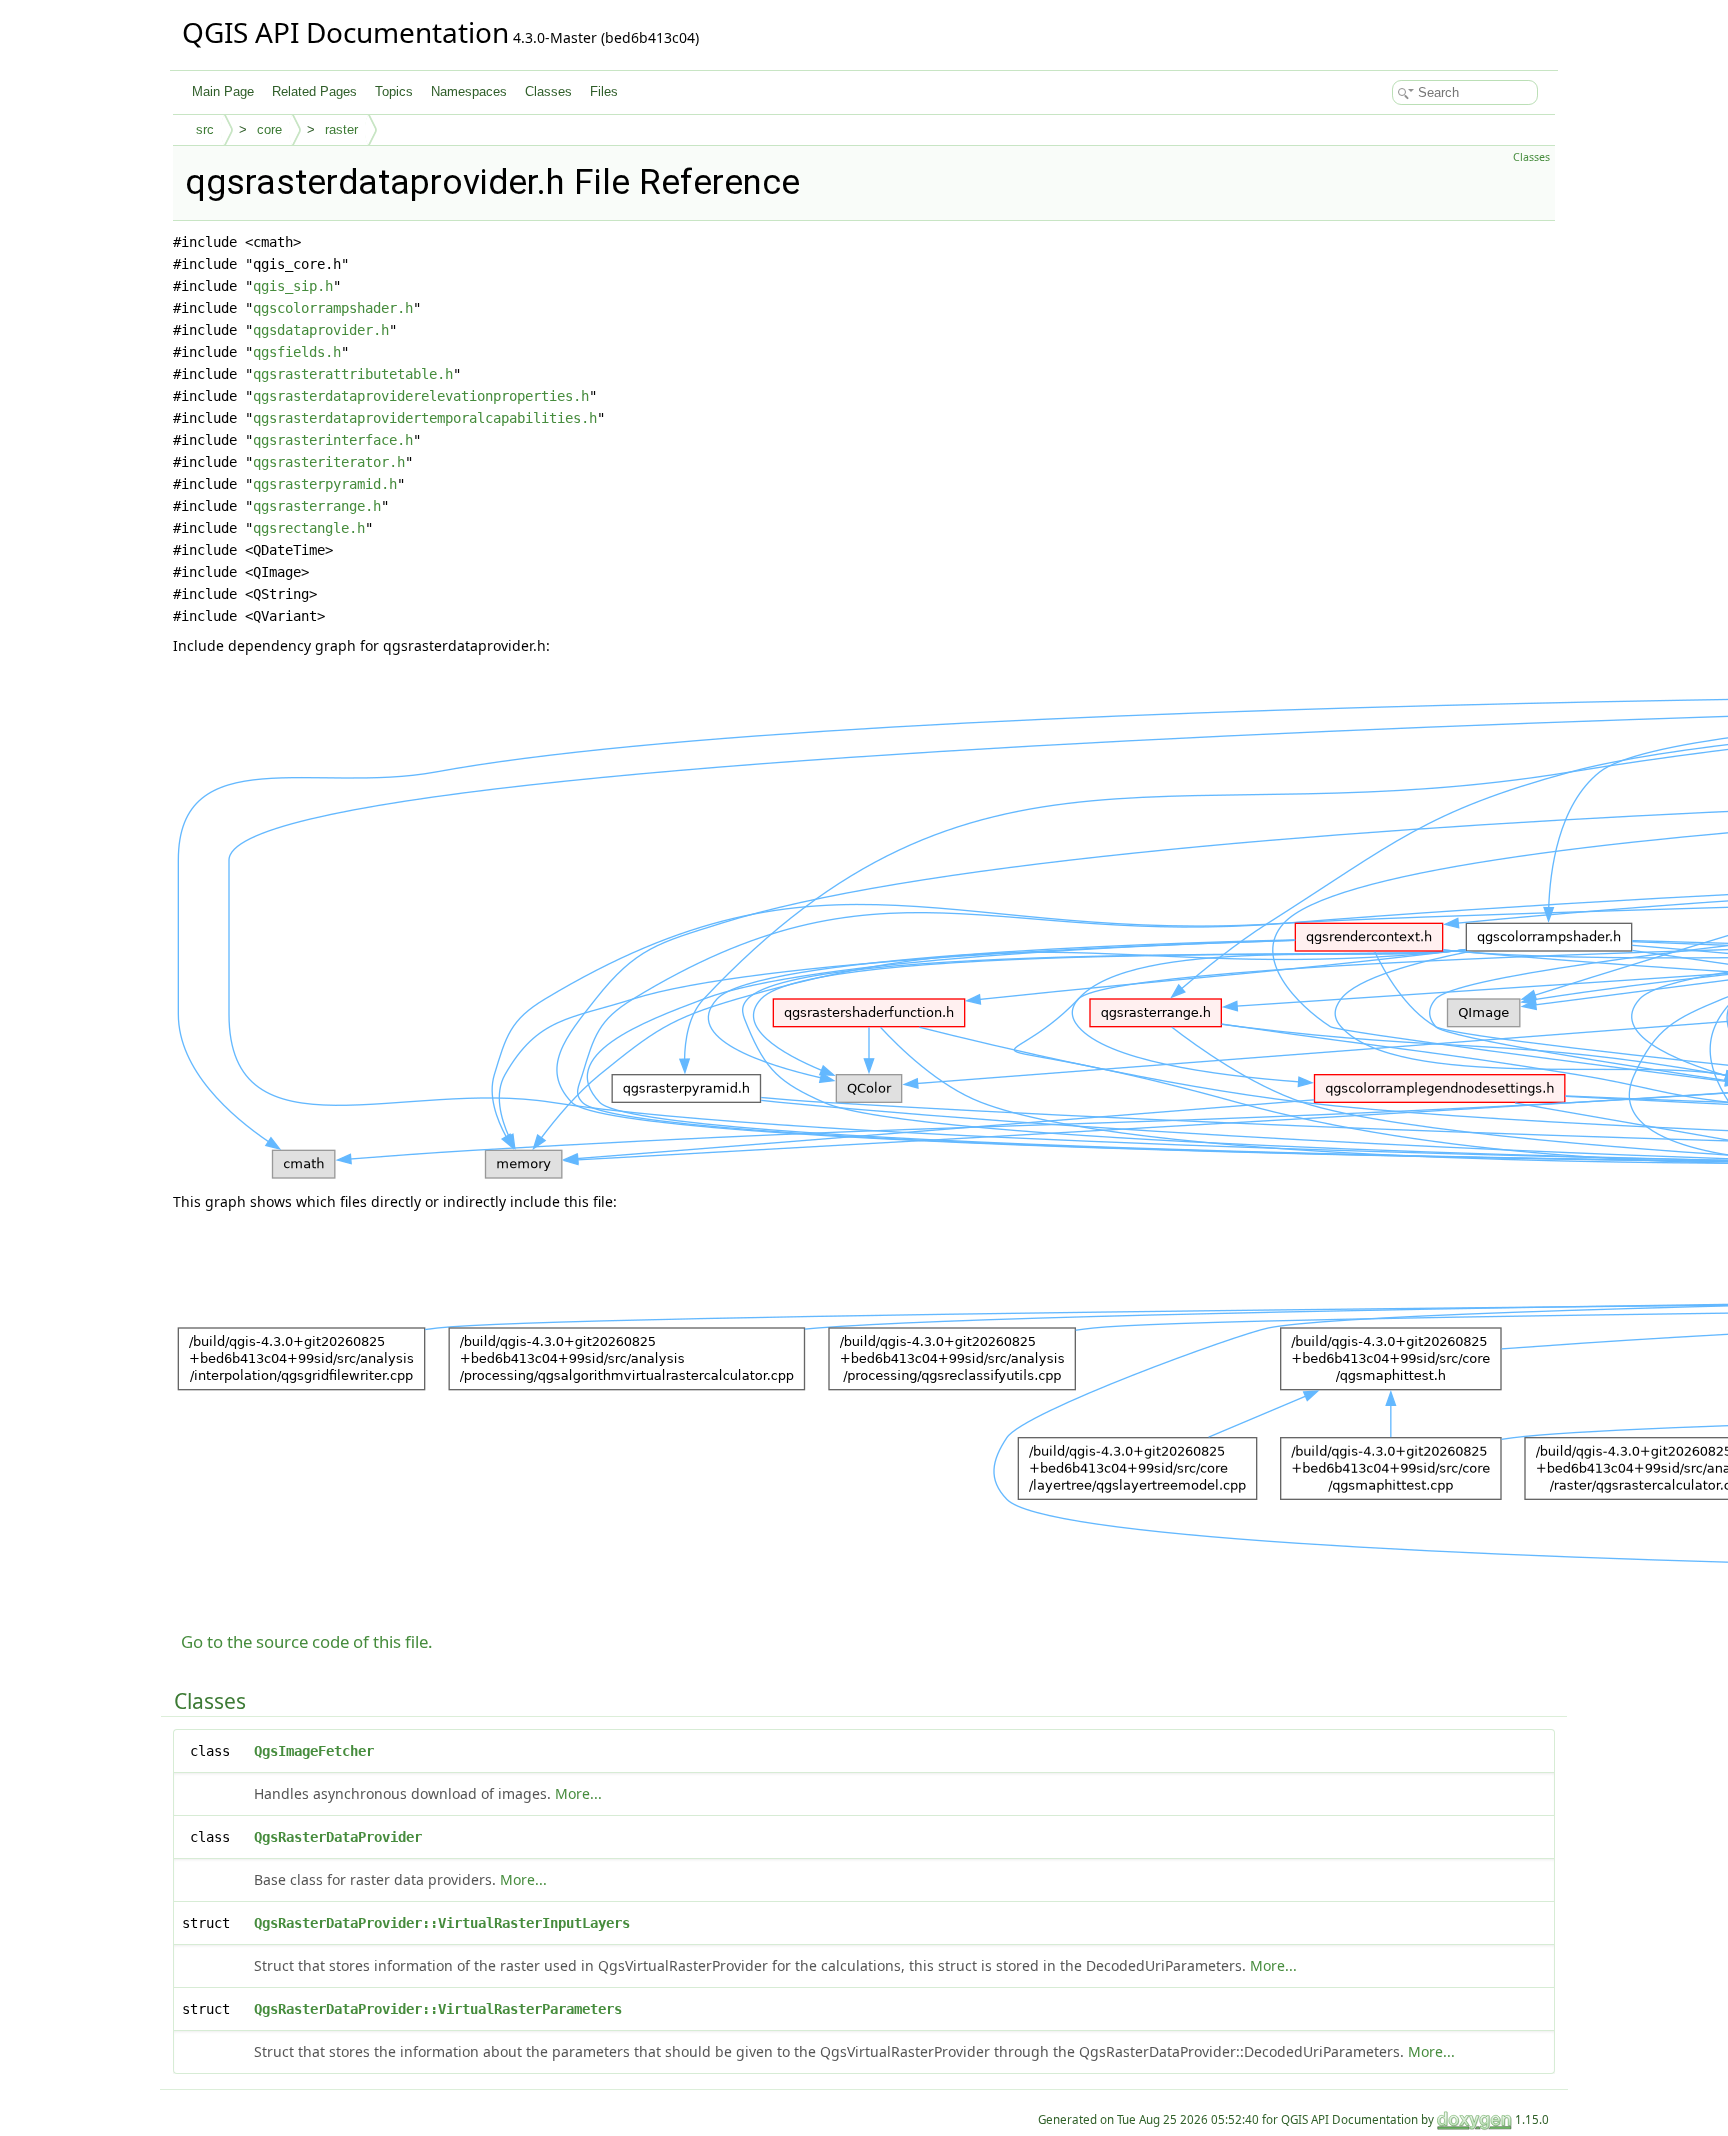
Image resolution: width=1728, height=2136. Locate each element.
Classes (548, 91)
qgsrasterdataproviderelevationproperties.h (421, 396)
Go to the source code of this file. (307, 1641)
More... (578, 1793)
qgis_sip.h (293, 286)
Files (604, 91)
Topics (394, 91)
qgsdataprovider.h (321, 330)
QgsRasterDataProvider (338, 1837)
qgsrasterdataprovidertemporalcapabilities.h (425, 418)
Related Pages (314, 91)
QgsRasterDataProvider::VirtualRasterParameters (438, 2009)
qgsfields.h (297, 352)
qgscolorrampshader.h (333, 308)
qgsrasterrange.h (317, 506)
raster (341, 129)
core (269, 129)
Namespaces (469, 91)
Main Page (223, 91)
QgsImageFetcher (314, 1751)
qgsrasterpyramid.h (325, 484)
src (205, 129)
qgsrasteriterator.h (329, 462)
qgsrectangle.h (309, 528)
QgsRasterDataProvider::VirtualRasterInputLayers (442, 1923)
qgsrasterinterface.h (333, 440)
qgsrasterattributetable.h (353, 374)
